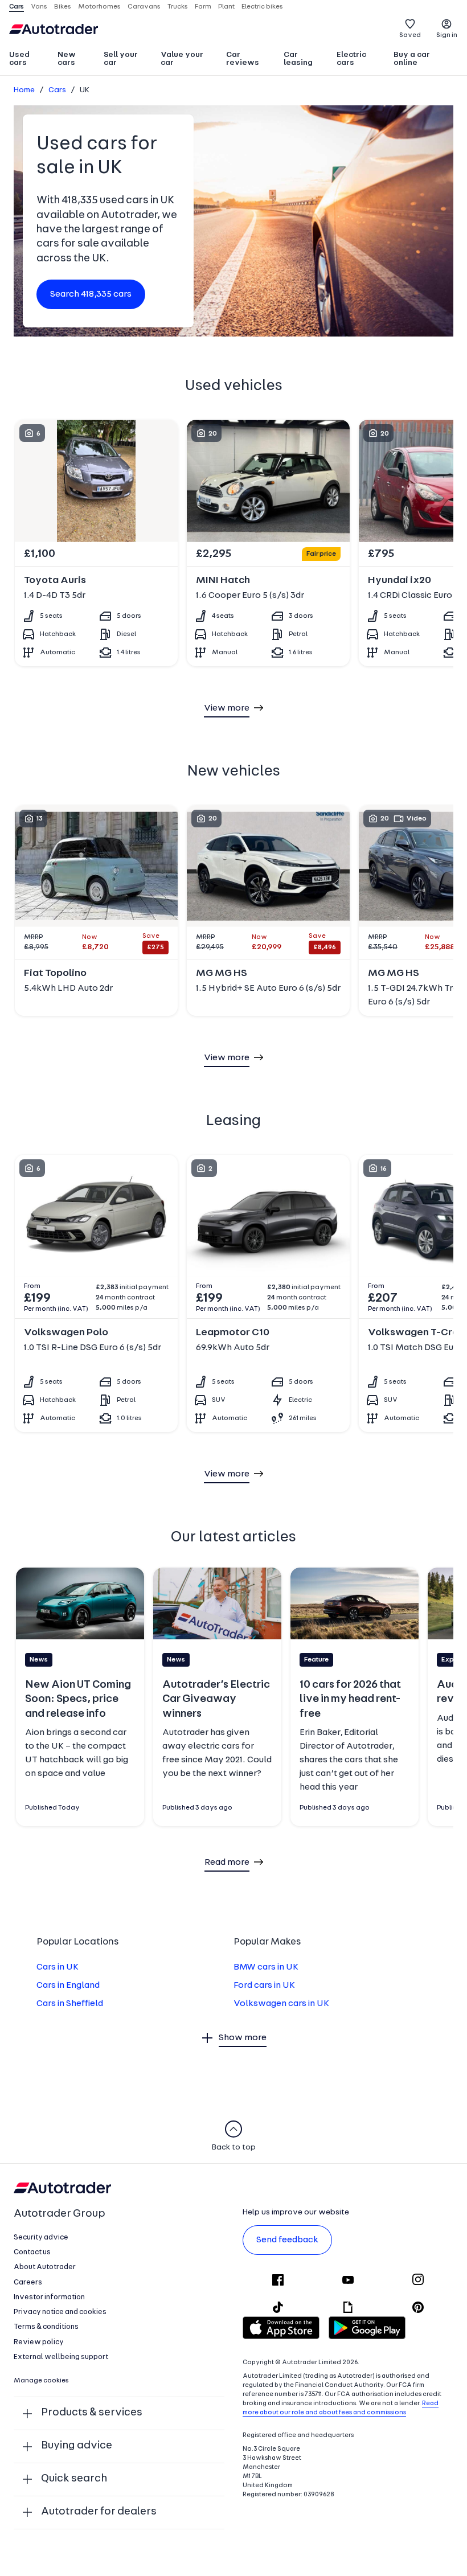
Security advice (41, 2237)
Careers (28, 2282)
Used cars (19, 59)
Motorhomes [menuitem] (99, 7)
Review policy (39, 2342)
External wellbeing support (61, 2357)
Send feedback (287, 2240)
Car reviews (243, 59)
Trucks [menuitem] (178, 7)
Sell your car (121, 59)
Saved (410, 35)
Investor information (49, 2297)
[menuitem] (28, 60)
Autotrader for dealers (99, 2512)
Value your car (182, 59)
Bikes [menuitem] (63, 7)
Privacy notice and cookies (60, 2312)
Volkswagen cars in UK (281, 2004)
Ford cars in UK (264, 1986)
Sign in (447, 35)
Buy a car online (412, 59)
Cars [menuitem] (17, 7)
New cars (67, 59)
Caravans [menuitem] (144, 7)
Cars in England (68, 1986)
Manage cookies (41, 2381)
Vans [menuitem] (39, 7)
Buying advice (77, 2446)
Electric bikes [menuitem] (262, 7)
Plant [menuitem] (226, 7)
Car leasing (298, 59)
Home (24, 90)
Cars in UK (58, 1967)
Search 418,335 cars (91, 294)
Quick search (74, 2479)
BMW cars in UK (266, 1967)
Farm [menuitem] (203, 7)
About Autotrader (45, 2267)
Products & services (92, 2413)
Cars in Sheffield (70, 2004)
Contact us (32, 2252)
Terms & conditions (46, 2327)
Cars (57, 90)
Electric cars (351, 59)
